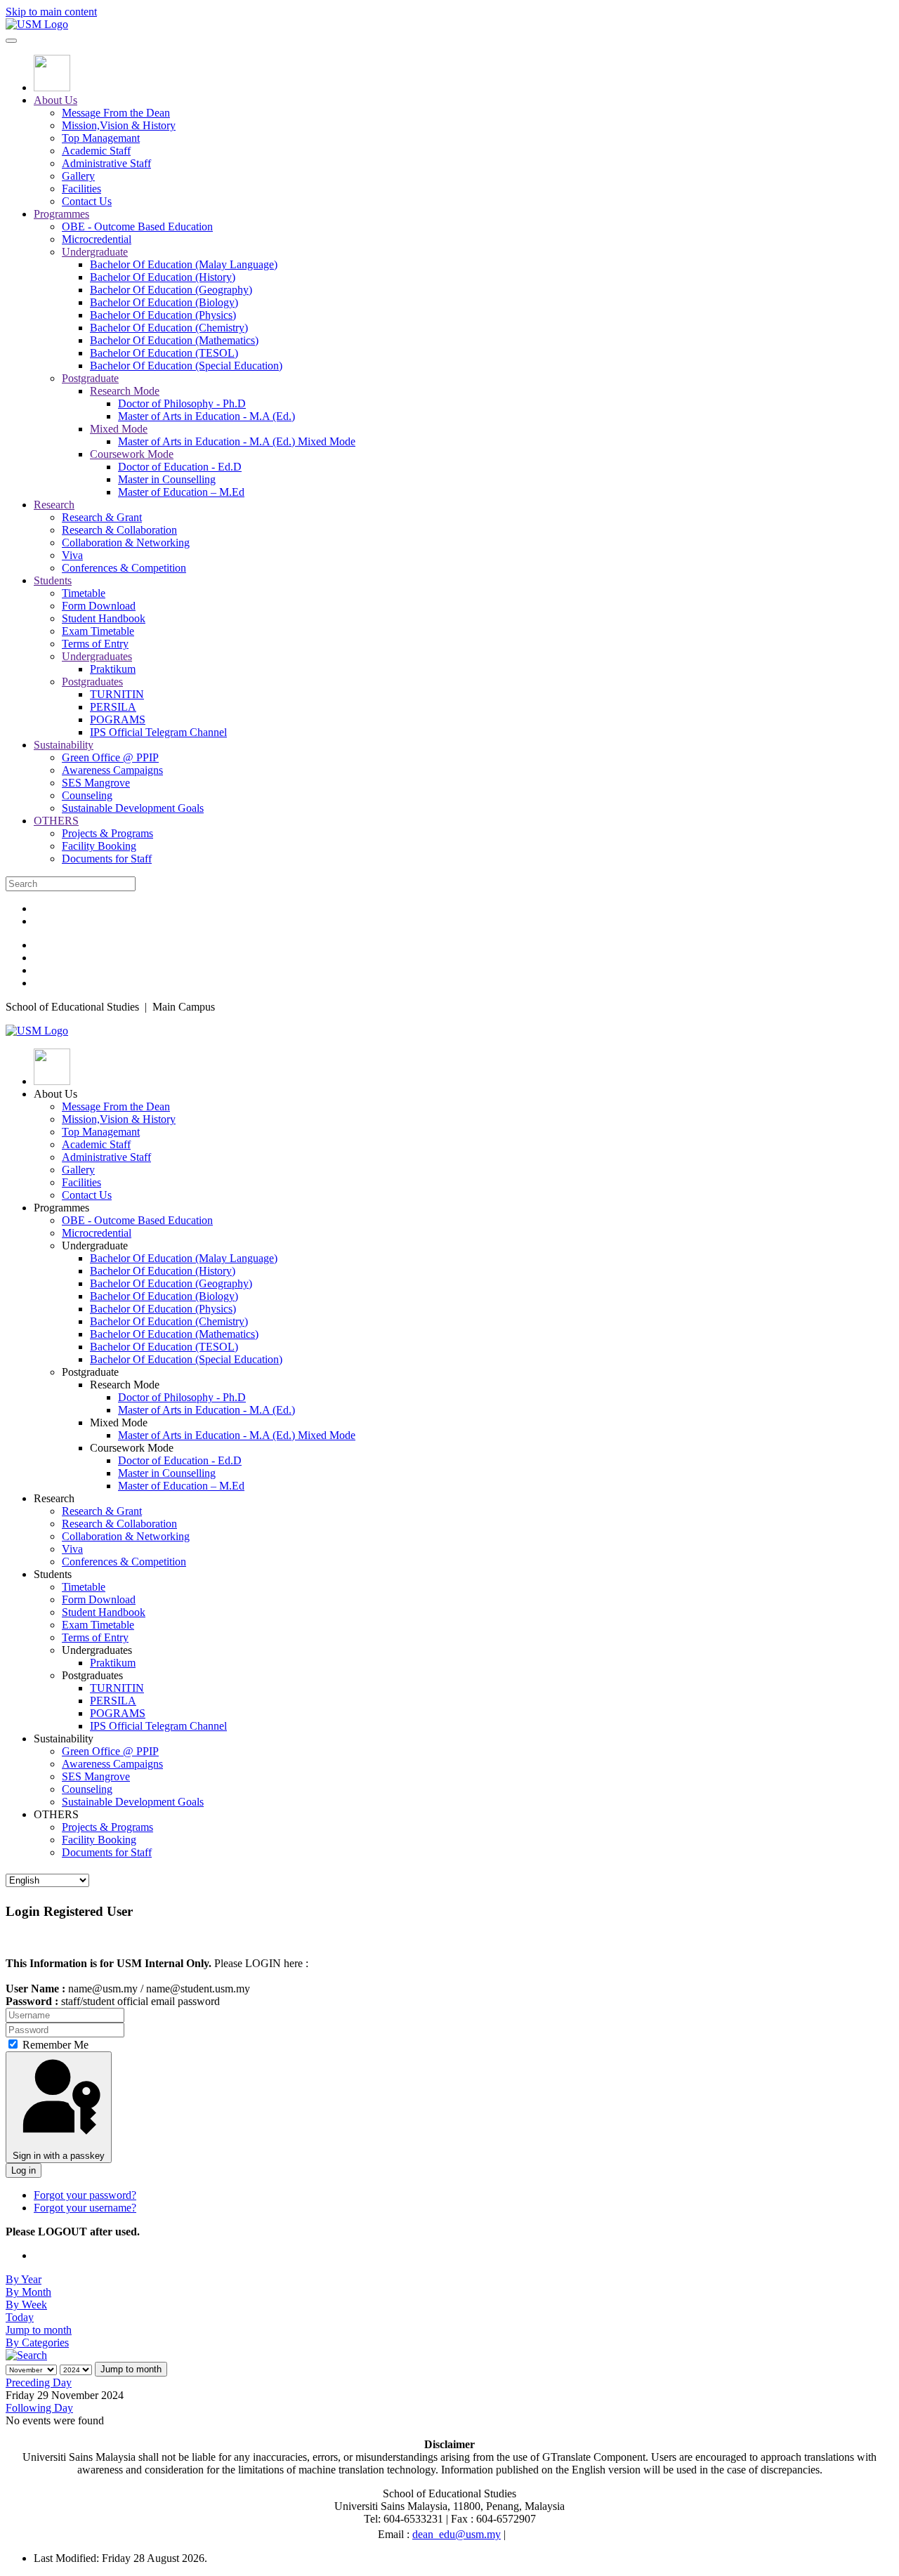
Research (54, 505)
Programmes (61, 214)
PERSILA (113, 707)
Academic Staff (96, 151)
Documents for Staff (107, 859)
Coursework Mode (132, 454)
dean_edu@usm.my (457, 2534)
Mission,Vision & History (119, 125)
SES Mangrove (96, 783)
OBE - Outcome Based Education (137, 226)
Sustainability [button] (64, 1739)
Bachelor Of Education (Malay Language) (184, 264)
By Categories (37, 2342)
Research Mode (125, 391)
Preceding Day (39, 2383)
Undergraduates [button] (97, 1650)
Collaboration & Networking (126, 543)
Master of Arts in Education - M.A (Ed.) (206, 416)
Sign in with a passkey (59, 2156)
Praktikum (113, 669)
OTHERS (56, 821)
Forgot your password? (85, 2195)
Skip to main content (51, 12)
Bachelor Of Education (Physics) (163, 315)
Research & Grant (102, 517)
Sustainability (64, 745)
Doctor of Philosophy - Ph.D (182, 403)
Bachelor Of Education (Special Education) (186, 366)
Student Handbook (104, 618)
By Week (26, 2305)
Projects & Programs (107, 833)
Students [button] (53, 1574)
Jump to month (39, 2330)
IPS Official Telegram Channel (158, 732)
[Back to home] (37, 24)
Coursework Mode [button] (132, 1448)
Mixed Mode (119, 429)
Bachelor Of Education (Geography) (171, 290)
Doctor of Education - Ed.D (180, 467)
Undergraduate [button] (95, 1246)
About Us (55, 100)
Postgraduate (90, 378)
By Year (24, 2279)
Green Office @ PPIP (110, 757)
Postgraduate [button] (90, 1372)
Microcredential (97, 239)
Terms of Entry (95, 644)
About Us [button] (55, 1094)
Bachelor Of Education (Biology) (164, 302)
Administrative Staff (106, 163)
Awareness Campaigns (112, 770)
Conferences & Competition (124, 568)
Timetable (84, 593)
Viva (72, 555)
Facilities (81, 189)
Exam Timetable (98, 631)
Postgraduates (92, 682)
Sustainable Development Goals (133, 808)
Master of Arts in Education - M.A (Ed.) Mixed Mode (237, 441)
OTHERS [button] (56, 1814)
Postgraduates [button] (92, 1675)
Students (53, 580)
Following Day (39, 2408)
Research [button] (54, 1498)
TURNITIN (117, 694)
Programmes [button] (61, 1208)
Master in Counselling (167, 479)
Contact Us (87, 201)
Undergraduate (95, 252)
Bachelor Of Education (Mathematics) (174, 340)
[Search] (26, 2355)
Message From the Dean (116, 113)
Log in (24, 2170)
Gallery (78, 176)
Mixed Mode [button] (119, 1422)
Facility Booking (99, 846)
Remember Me (54, 2045)
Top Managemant (101, 138)
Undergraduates (97, 656)
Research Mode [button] (125, 1385)
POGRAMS (118, 719)
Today (20, 2317)
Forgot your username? (85, 2208)
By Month (28, 2292)
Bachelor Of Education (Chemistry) (169, 328)
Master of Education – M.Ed (181, 492)
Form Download (99, 606)
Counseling (87, 795)
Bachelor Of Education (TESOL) (164, 353)
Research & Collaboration (119, 530)
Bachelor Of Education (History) (163, 277)
